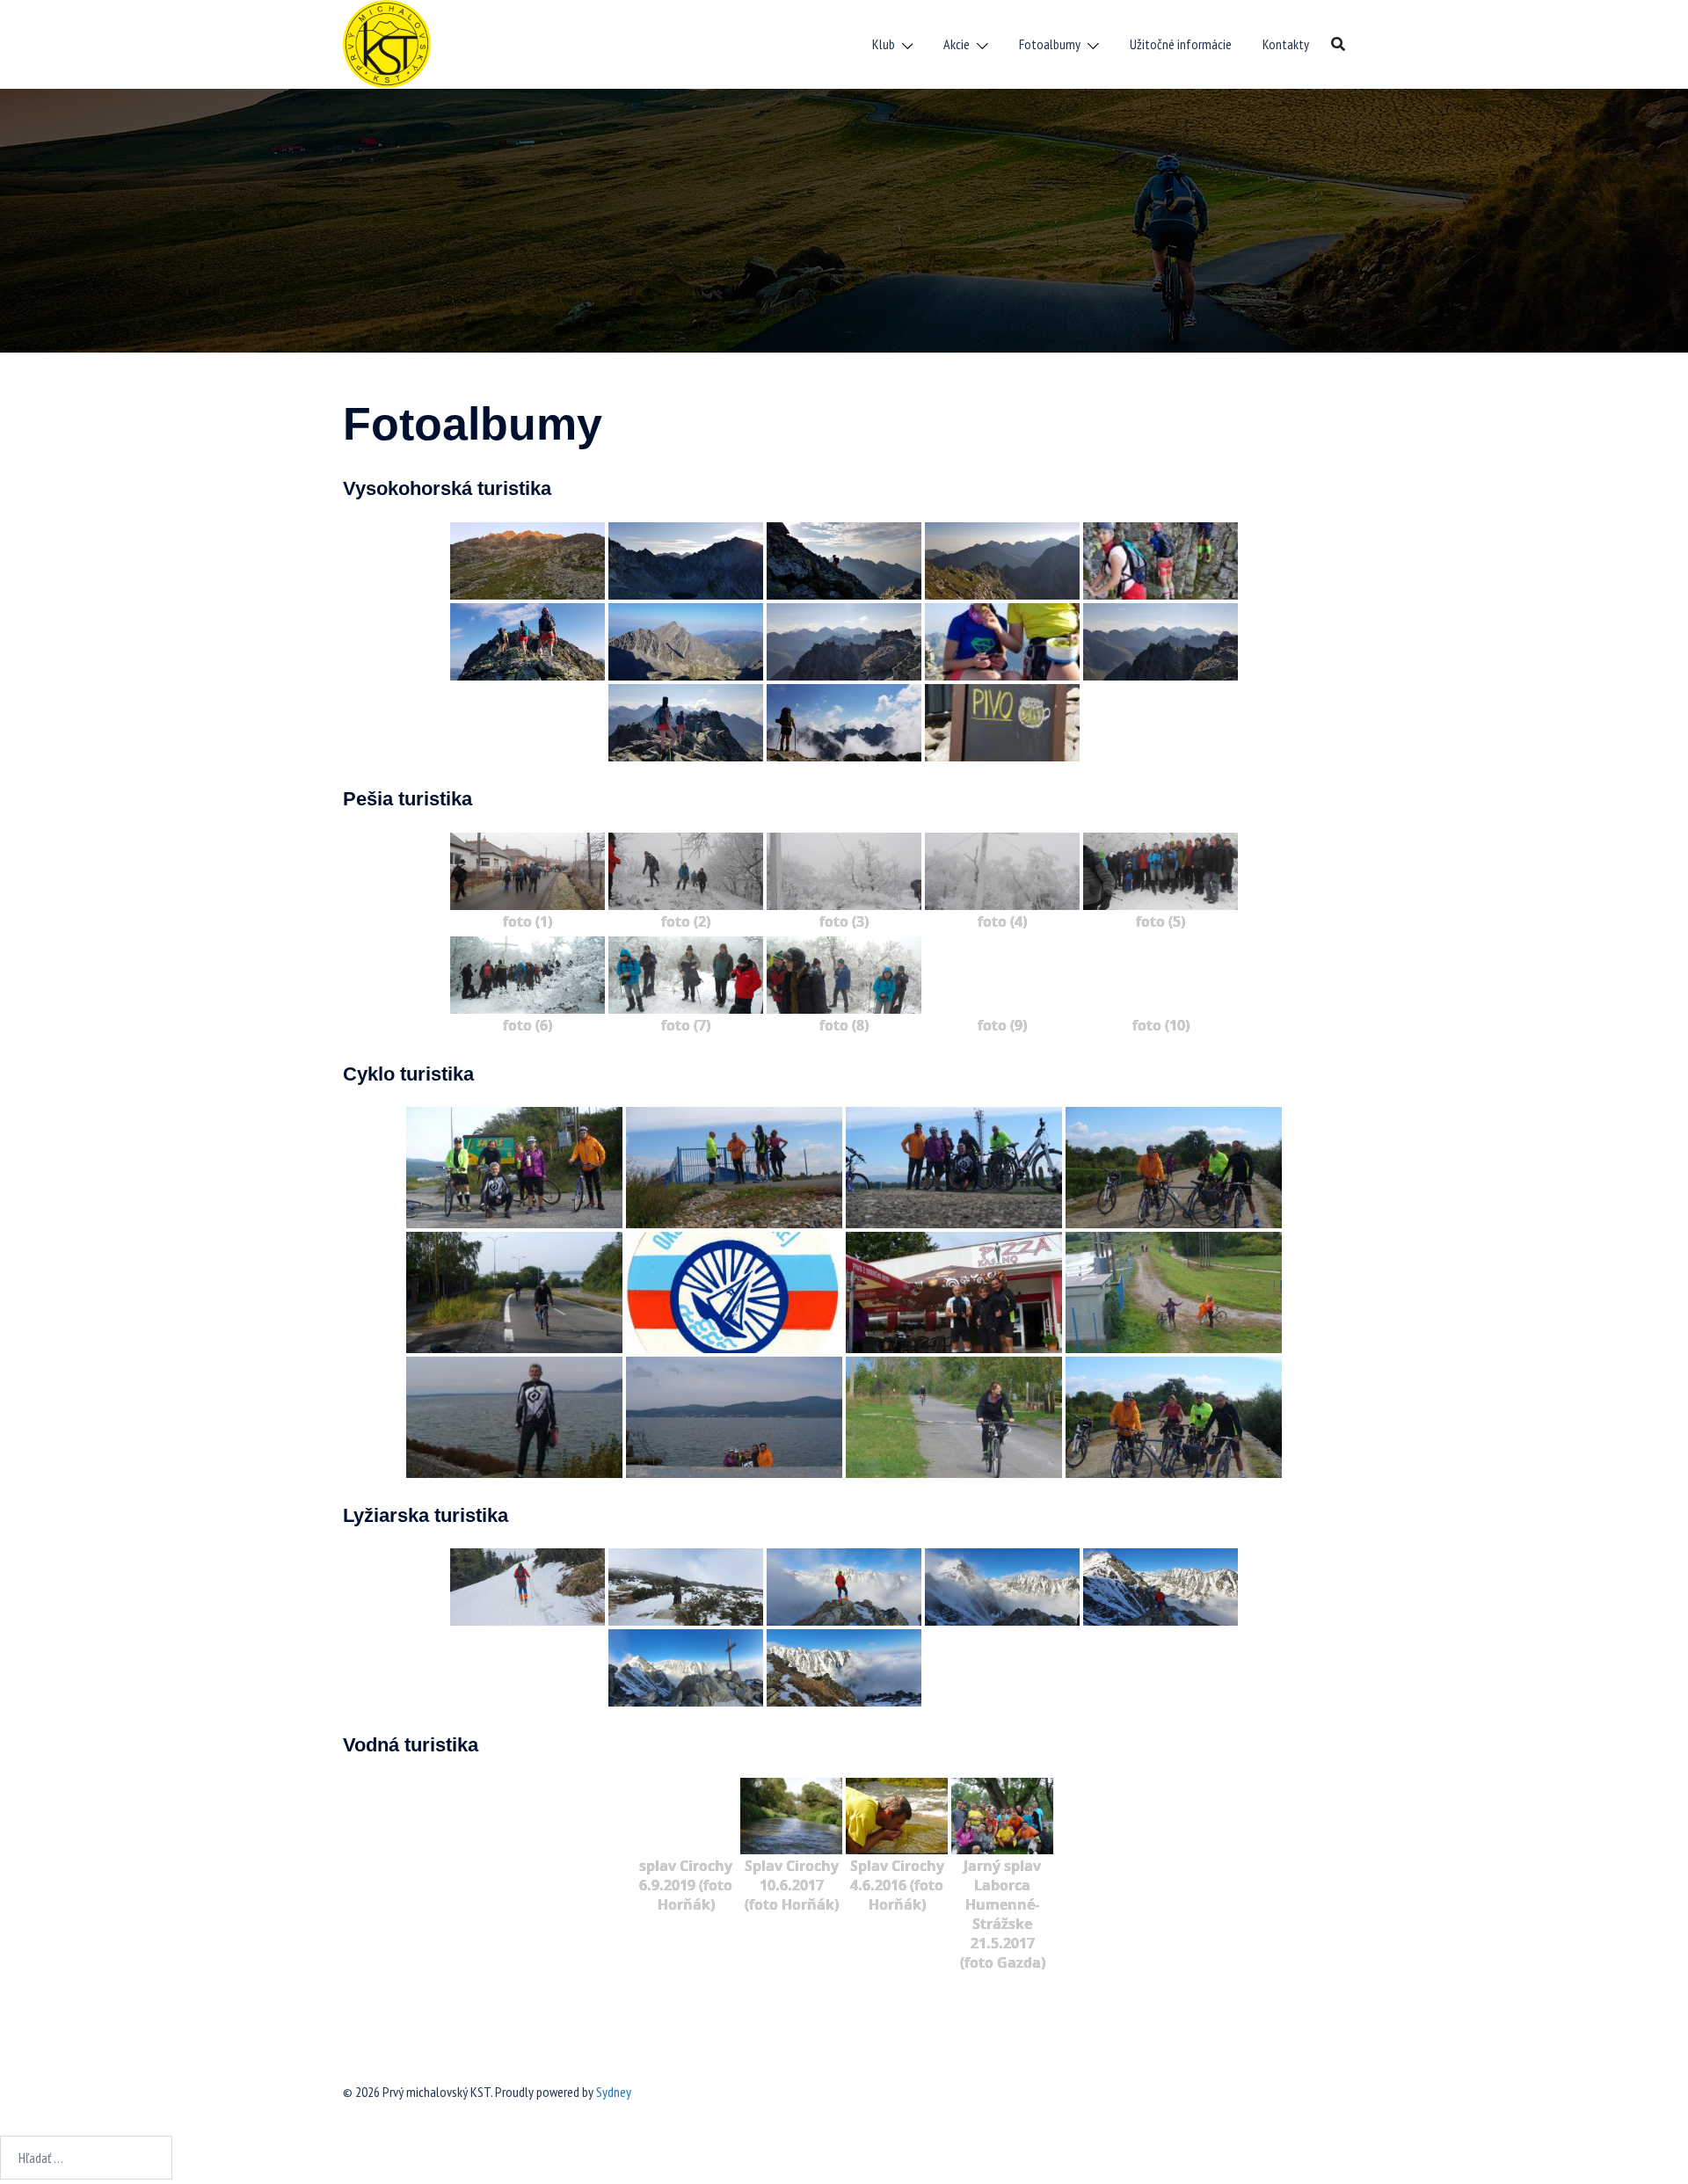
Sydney (614, 2092)
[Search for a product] (1338, 44)
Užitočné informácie (1181, 44)
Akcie (957, 44)
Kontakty (1286, 44)
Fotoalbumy (1050, 44)
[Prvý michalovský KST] (387, 42)
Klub (884, 44)
